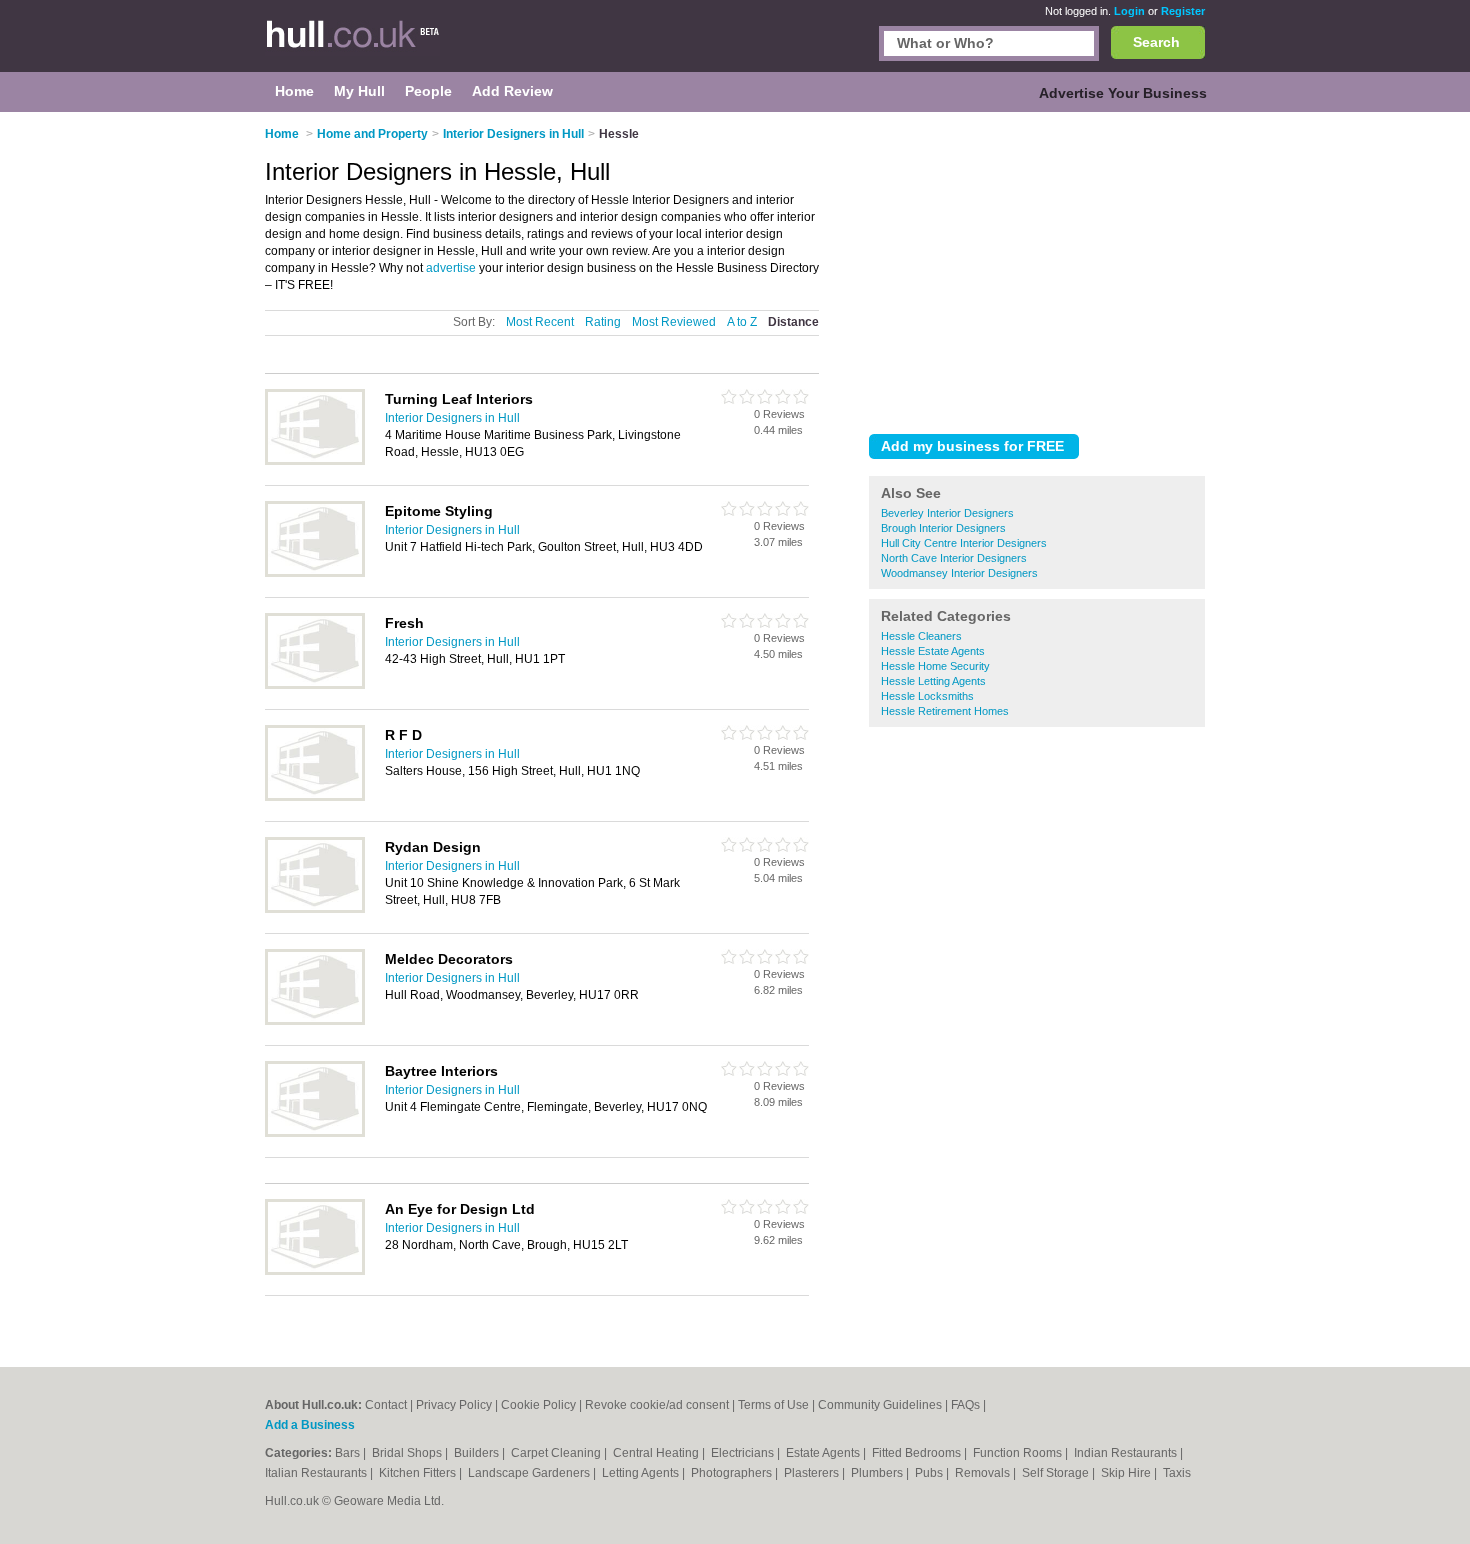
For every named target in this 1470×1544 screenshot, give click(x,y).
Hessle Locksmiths (927, 696)
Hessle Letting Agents (933, 681)
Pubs (930, 1473)
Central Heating (657, 1453)
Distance (793, 322)
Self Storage (1057, 1473)
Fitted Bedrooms (918, 1453)
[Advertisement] (1037, 269)
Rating (603, 322)
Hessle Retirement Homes (945, 711)
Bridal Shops (408, 1453)
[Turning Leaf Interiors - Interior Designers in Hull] (315, 461)
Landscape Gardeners (530, 1473)
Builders (478, 1453)
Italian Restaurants (317, 1473)
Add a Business (310, 1425)
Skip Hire (1127, 1473)
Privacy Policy (454, 1405)
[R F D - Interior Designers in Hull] (315, 797)
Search (1156, 42)
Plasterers (813, 1473)
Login (1129, 11)
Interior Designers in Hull (452, 418)
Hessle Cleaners (921, 636)
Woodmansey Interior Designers (959, 573)
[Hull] (365, 46)
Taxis (1177, 1473)
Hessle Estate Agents (933, 651)
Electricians (744, 1453)
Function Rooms (1019, 1453)
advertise (451, 268)
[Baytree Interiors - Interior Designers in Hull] (315, 1133)
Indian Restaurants (1127, 1453)
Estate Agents (824, 1453)
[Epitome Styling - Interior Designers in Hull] (315, 573)
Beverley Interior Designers (947, 513)
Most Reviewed (674, 322)
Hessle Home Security (935, 666)
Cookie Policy (538, 1405)
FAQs (965, 1405)
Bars (349, 1453)
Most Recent (540, 322)
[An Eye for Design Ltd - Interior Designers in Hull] (315, 1271)
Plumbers (878, 1473)
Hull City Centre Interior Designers (964, 543)
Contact (386, 1405)
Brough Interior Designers (943, 528)
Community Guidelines (880, 1405)
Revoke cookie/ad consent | (661, 1405)
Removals (984, 1473)
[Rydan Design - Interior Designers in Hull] (315, 909)
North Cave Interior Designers (954, 558)
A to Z (742, 322)
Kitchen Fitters (419, 1473)
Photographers (733, 1473)
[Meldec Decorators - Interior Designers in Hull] (315, 1021)
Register (1183, 11)
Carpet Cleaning (557, 1453)
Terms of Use (773, 1405)
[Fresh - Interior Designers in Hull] (315, 685)
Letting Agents (642, 1473)
